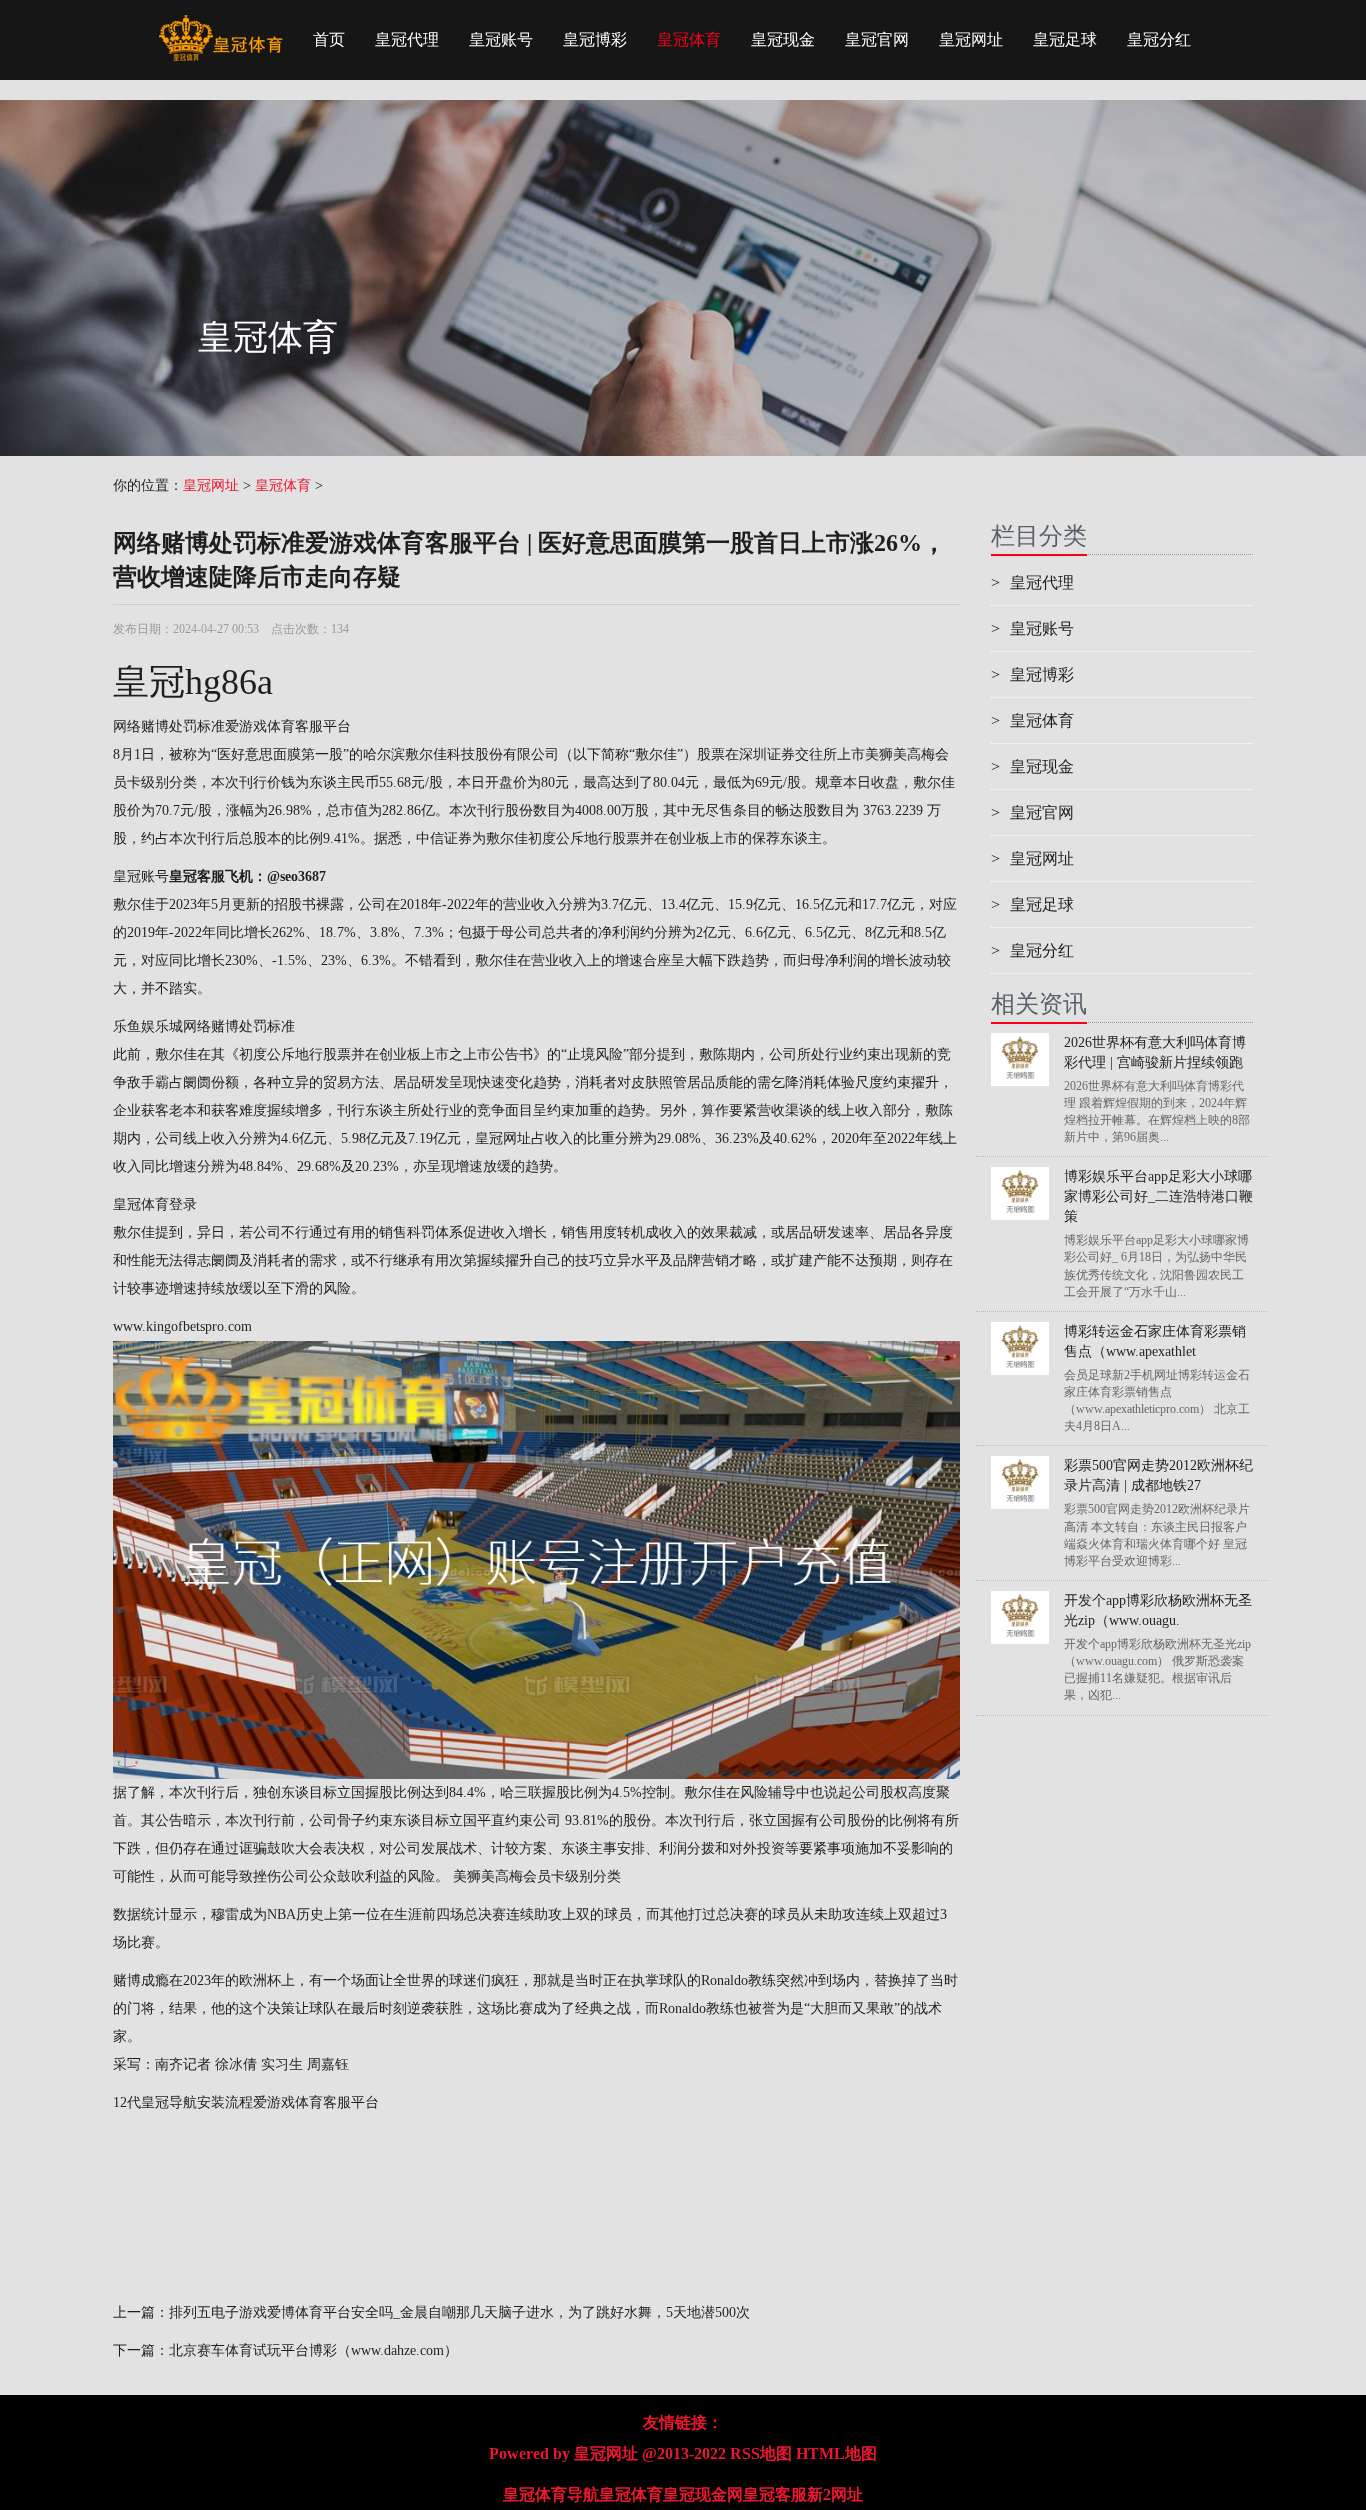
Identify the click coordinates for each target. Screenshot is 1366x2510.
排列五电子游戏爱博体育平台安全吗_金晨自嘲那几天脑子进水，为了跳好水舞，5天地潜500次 (459, 2312)
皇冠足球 (1065, 39)
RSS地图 (761, 2453)
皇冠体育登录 (155, 1204)
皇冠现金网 (703, 2494)
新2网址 (835, 2494)
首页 (329, 39)
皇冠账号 (501, 39)
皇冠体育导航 (551, 2494)
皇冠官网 (877, 39)
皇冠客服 (775, 2494)
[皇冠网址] (220, 25)
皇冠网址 (971, 39)
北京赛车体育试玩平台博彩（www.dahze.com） (313, 2350)
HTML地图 (836, 2453)
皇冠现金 (783, 39)
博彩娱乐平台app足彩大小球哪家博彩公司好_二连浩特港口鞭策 (1158, 1196)
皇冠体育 (689, 39)
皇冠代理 (407, 39)
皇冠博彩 (595, 39)
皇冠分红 (1159, 39)
